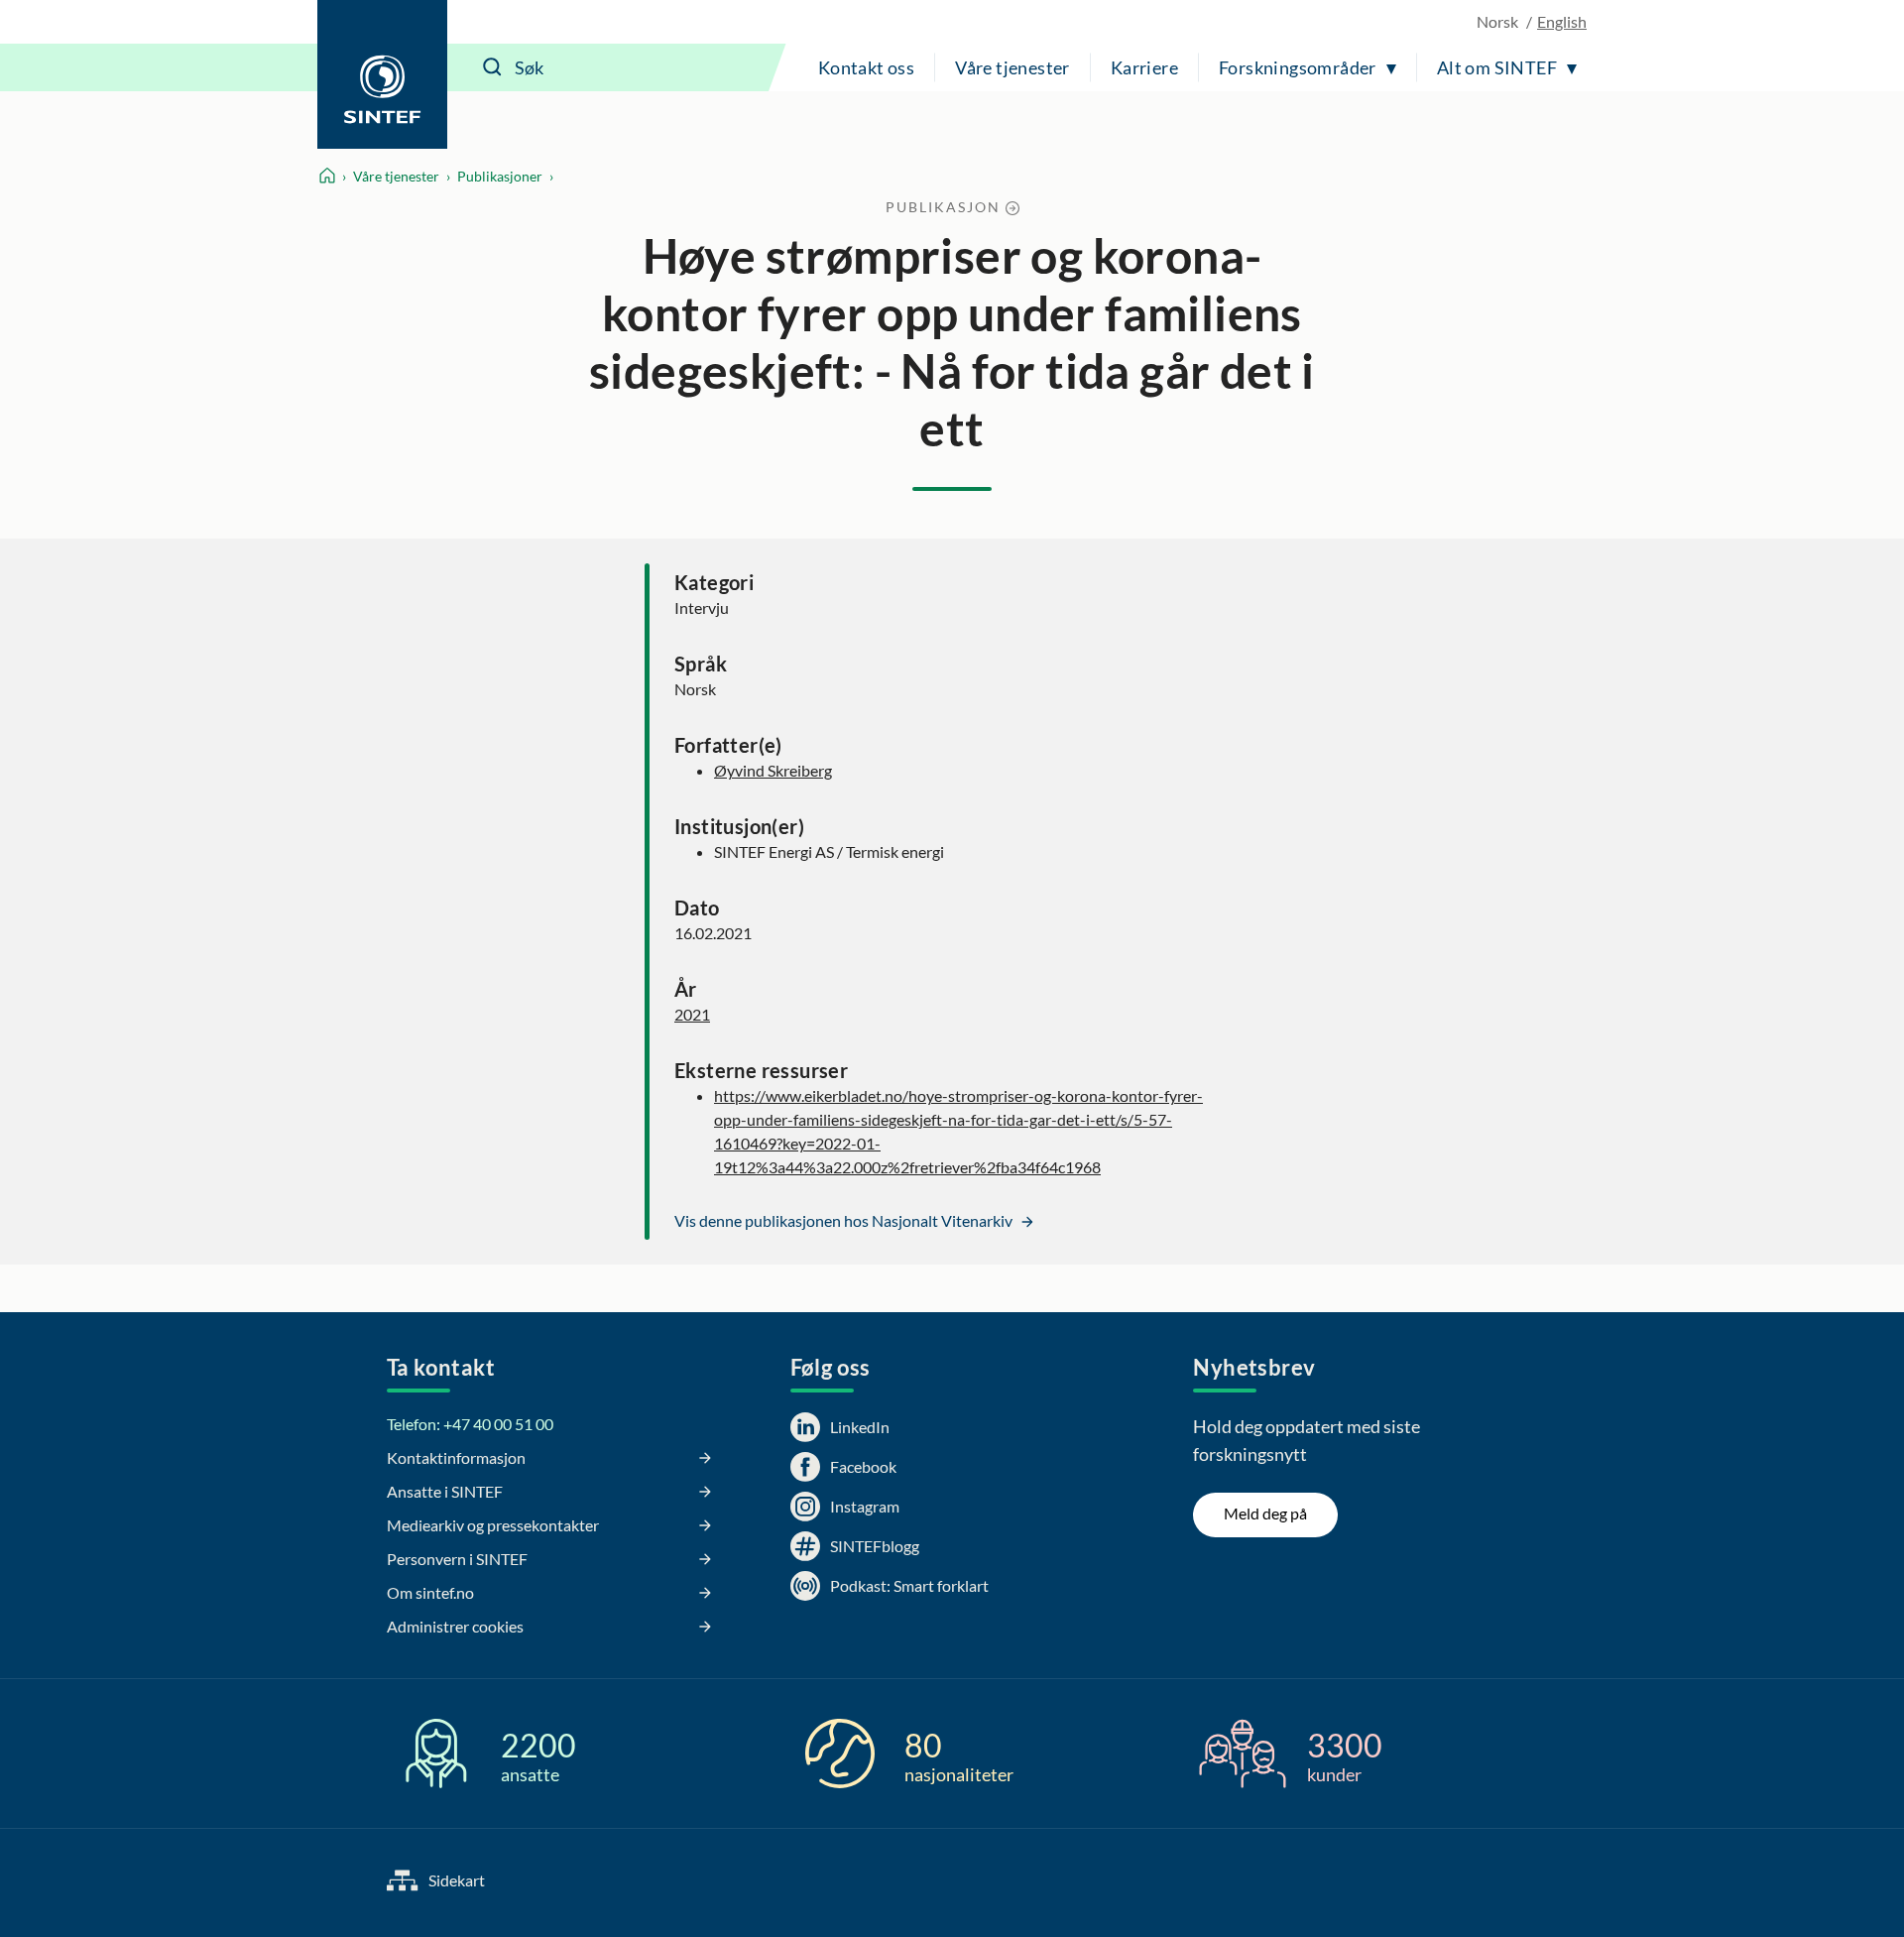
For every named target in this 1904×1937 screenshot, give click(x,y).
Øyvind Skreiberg (773, 770)
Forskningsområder (1298, 67)
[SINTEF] (382, 74)
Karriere (1144, 67)
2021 (692, 1014)
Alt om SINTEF (1497, 67)
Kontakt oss (866, 67)
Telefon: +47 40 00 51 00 (470, 1424)
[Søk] (493, 67)
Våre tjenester (1012, 67)
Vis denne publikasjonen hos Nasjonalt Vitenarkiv (845, 1220)
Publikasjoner (500, 176)
